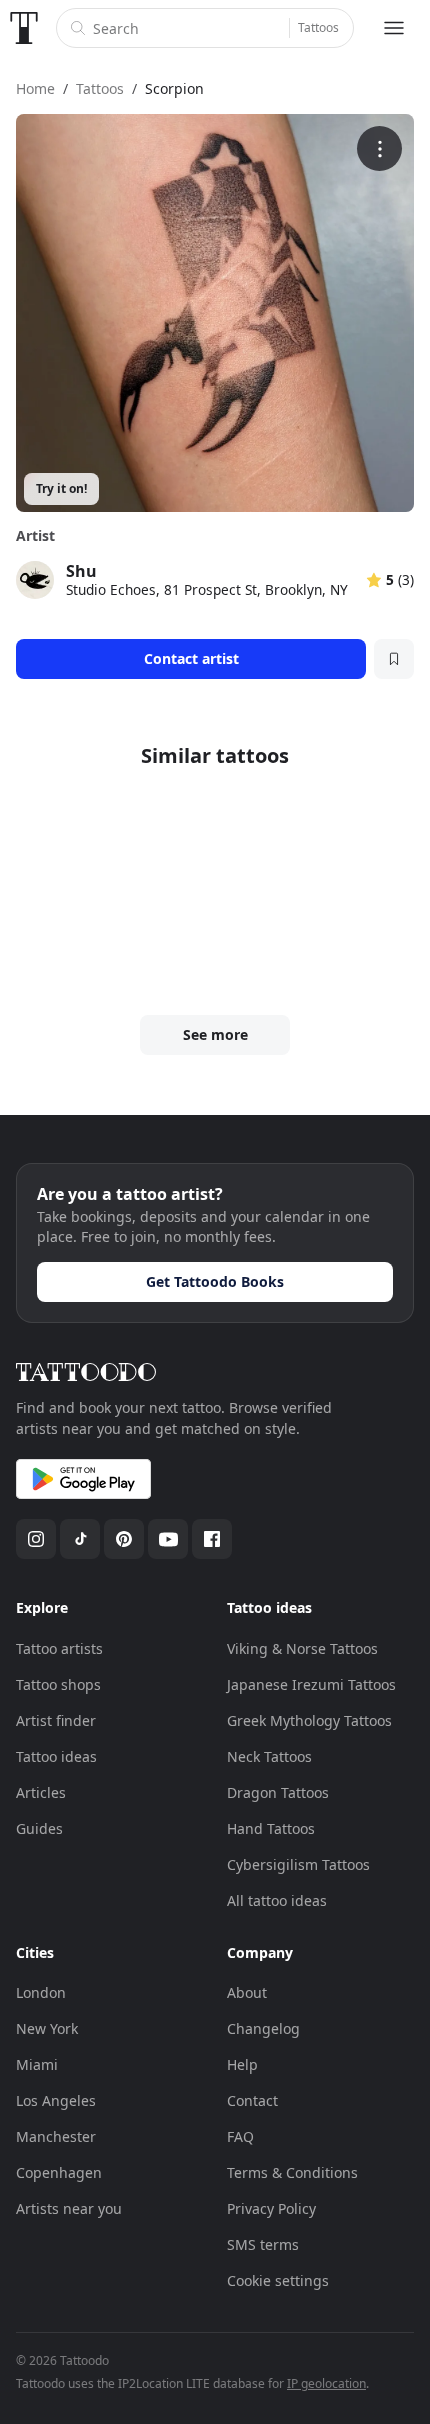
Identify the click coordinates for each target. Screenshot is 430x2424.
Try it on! (61, 488)
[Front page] (24, 28)
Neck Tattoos (269, 1756)
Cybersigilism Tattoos (298, 1864)
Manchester (56, 2136)
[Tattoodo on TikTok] (80, 1539)
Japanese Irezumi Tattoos (311, 1684)
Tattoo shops (58, 1684)
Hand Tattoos (271, 1828)
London (41, 1992)
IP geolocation (326, 2383)
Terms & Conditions (292, 2172)
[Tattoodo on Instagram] (36, 1539)
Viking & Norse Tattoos (302, 1648)
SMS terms (263, 2244)
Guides (39, 1828)
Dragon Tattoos (278, 1792)
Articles (41, 1792)
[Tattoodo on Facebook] (212, 1539)
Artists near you (69, 2208)
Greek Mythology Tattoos (309, 1720)
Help (242, 2064)
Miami (37, 2064)
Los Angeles (56, 2100)
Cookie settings (278, 2280)
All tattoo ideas (277, 1900)
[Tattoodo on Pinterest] (124, 1539)
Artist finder (56, 1720)
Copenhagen (59, 2172)
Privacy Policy (271, 2208)
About (247, 1992)
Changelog (263, 2028)
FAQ (240, 2136)
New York (47, 2028)
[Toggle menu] (394, 28)
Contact (252, 2100)
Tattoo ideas (56, 1756)
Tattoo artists (59, 1648)
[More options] (379, 148)
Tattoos (318, 27)
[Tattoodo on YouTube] (168, 1539)
